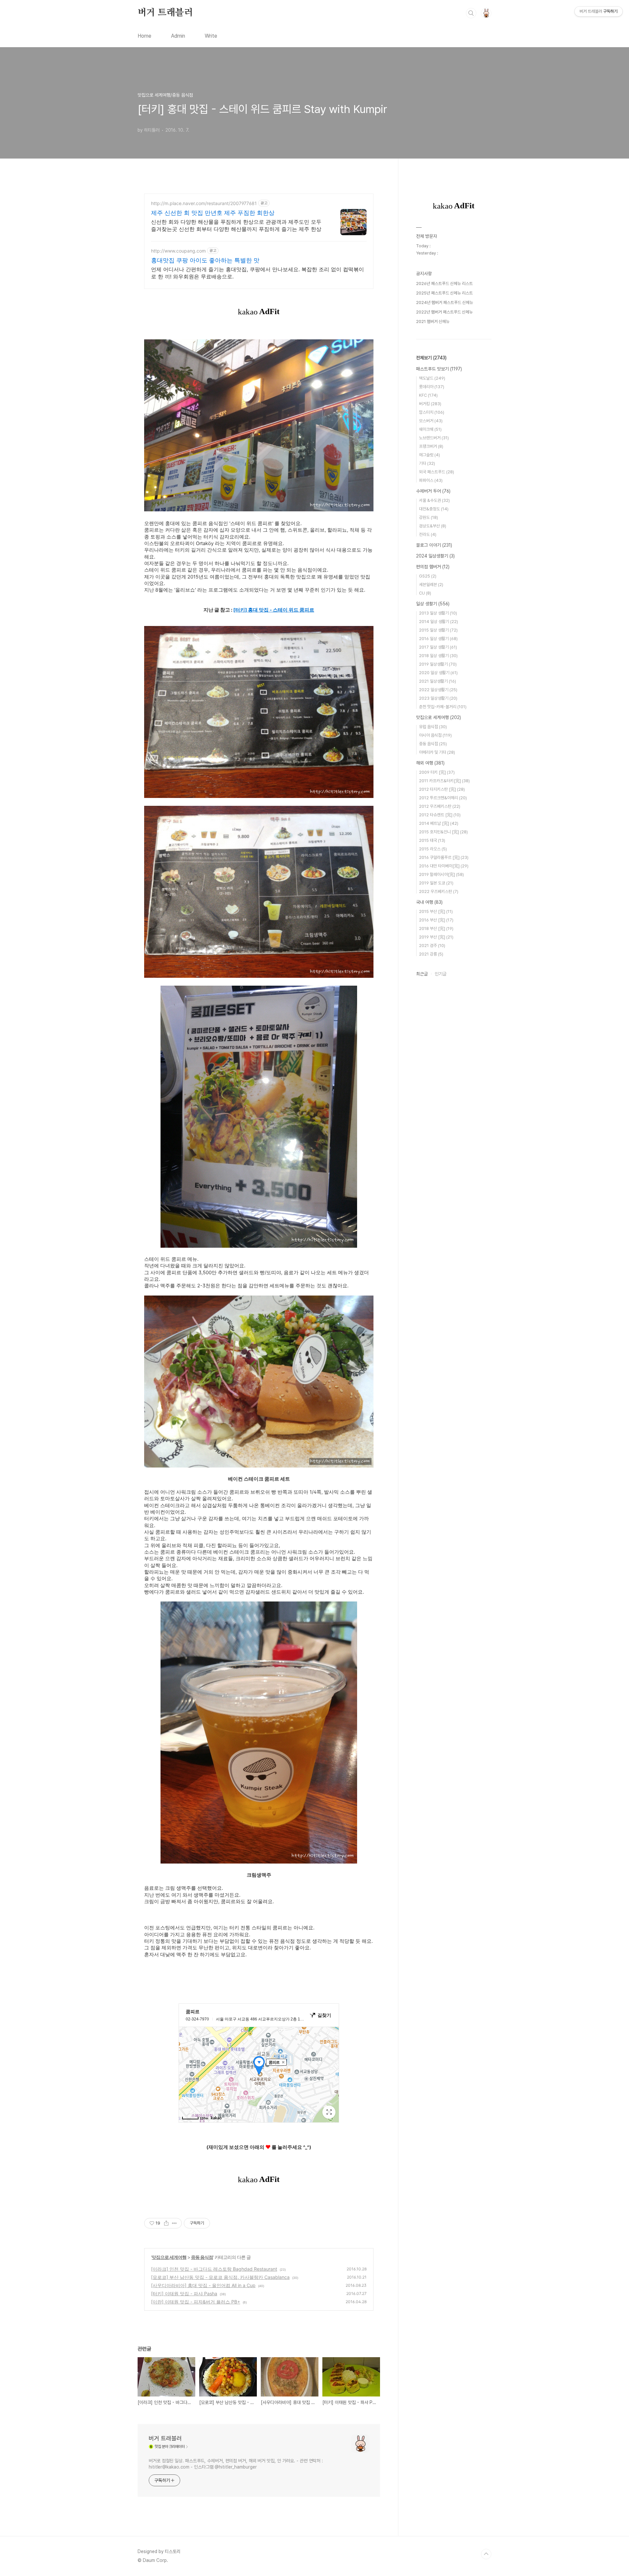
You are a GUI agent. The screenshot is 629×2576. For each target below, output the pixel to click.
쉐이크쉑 (430, 429)
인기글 (441, 974)
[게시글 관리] (174, 2223)
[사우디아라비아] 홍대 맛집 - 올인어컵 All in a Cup (203, 2285)
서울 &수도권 (434, 500)
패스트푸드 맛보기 (439, 369)
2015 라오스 (433, 849)
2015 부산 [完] (436, 911)
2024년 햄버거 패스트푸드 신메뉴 (445, 303)
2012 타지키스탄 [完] (442, 789)
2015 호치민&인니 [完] (443, 832)
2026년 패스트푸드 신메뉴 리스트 (444, 284)
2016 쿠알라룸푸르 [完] (444, 857)
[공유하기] (166, 2223)
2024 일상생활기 (435, 556)
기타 (427, 463)
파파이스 (431, 480)
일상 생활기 (433, 604)
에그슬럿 (429, 455)
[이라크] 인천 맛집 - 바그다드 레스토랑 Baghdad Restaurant (214, 2269)
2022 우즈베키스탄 (439, 891)
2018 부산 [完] (436, 928)
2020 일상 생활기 (438, 673)
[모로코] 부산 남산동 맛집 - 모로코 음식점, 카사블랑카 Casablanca (220, 2277)
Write (211, 36)
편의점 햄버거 (433, 567)
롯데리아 (432, 387)
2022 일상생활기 (438, 690)
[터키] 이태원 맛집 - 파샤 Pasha (184, 2293)
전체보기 (431, 358)
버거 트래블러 (165, 13)
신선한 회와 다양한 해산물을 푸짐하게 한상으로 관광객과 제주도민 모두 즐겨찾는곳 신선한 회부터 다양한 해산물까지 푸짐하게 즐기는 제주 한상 (236, 225)
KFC (428, 395)
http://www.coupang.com (178, 251)
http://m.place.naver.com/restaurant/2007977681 (204, 203)
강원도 (429, 517)
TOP (486, 2554)
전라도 (428, 534)
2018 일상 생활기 (438, 656)
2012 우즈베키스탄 (440, 806)
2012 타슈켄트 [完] (440, 815)
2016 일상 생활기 (438, 639)
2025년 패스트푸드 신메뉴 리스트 (444, 293)
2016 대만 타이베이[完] (444, 866)
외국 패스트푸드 (437, 472)
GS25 (428, 576)
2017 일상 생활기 (438, 647)
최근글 (422, 974)
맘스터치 (432, 412)
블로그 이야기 (434, 545)
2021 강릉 (431, 954)
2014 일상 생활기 (438, 622)
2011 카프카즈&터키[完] (444, 781)
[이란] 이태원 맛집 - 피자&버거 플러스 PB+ (196, 2302)
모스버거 (431, 421)
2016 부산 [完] (436, 920)
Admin (178, 36)
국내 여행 (429, 902)
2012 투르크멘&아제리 (443, 798)
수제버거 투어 (433, 491)
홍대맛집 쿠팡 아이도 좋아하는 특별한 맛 (205, 260)
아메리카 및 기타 (437, 752)
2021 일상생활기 (438, 681)
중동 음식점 (202, 2257)
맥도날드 (432, 378)
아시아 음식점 (435, 735)
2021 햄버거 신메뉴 (433, 322)
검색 (471, 13)
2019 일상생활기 (438, 664)
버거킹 (430, 404)
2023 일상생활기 (438, 698)
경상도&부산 (433, 526)
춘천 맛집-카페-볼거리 (443, 707)
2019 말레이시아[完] (441, 874)
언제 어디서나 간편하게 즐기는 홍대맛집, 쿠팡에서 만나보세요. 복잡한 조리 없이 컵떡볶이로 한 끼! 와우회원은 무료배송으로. (257, 273)
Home (144, 36)
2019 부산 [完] (436, 937)
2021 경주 (432, 946)
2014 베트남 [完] (439, 823)
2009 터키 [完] (437, 772)
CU (425, 593)
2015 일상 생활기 (438, 630)
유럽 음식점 (433, 727)
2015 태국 (432, 840)
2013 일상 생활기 (438, 613)
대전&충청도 (434, 509)
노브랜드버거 (434, 438)
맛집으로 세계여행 (169, 2257)
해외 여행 (430, 763)
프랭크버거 (431, 446)
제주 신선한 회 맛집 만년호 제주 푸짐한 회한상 (213, 213)
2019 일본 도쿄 (436, 883)
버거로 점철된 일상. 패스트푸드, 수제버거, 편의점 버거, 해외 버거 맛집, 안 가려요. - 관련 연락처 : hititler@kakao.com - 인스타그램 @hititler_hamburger (236, 2464)
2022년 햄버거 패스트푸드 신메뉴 (444, 312)
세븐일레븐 (431, 585)
